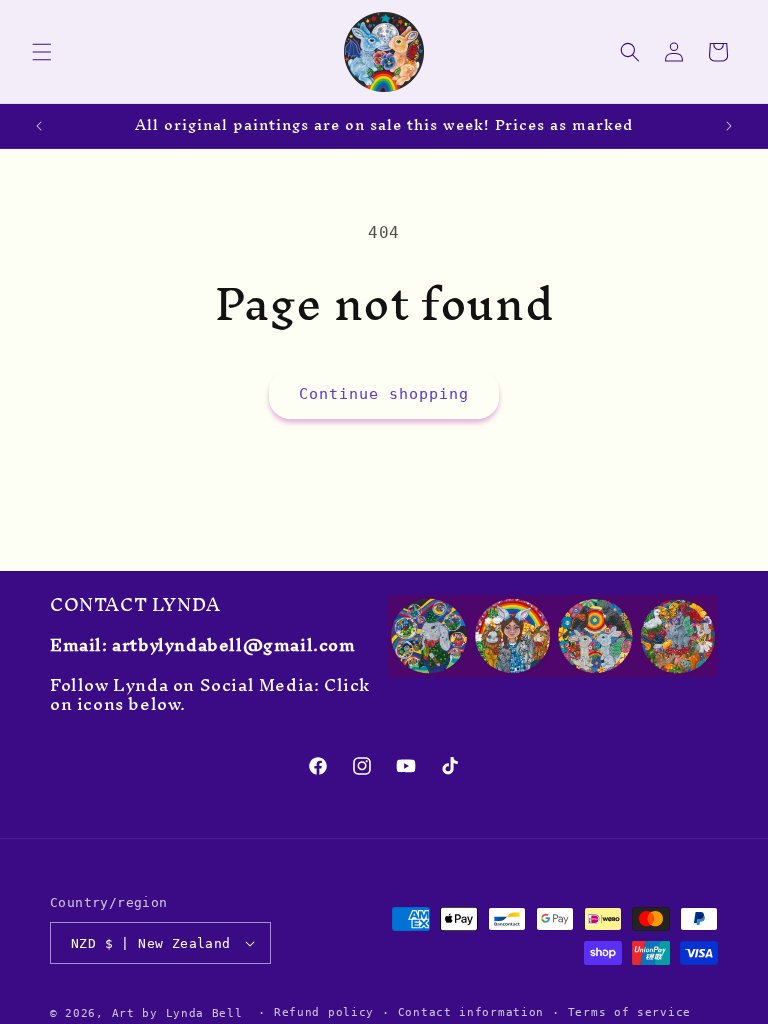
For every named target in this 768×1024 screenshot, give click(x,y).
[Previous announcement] (39, 126)
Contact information (471, 1012)
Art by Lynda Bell (177, 1013)
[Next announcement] (729, 126)
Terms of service (629, 1012)
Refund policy (324, 1012)
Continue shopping (384, 394)
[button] (42, 52)
